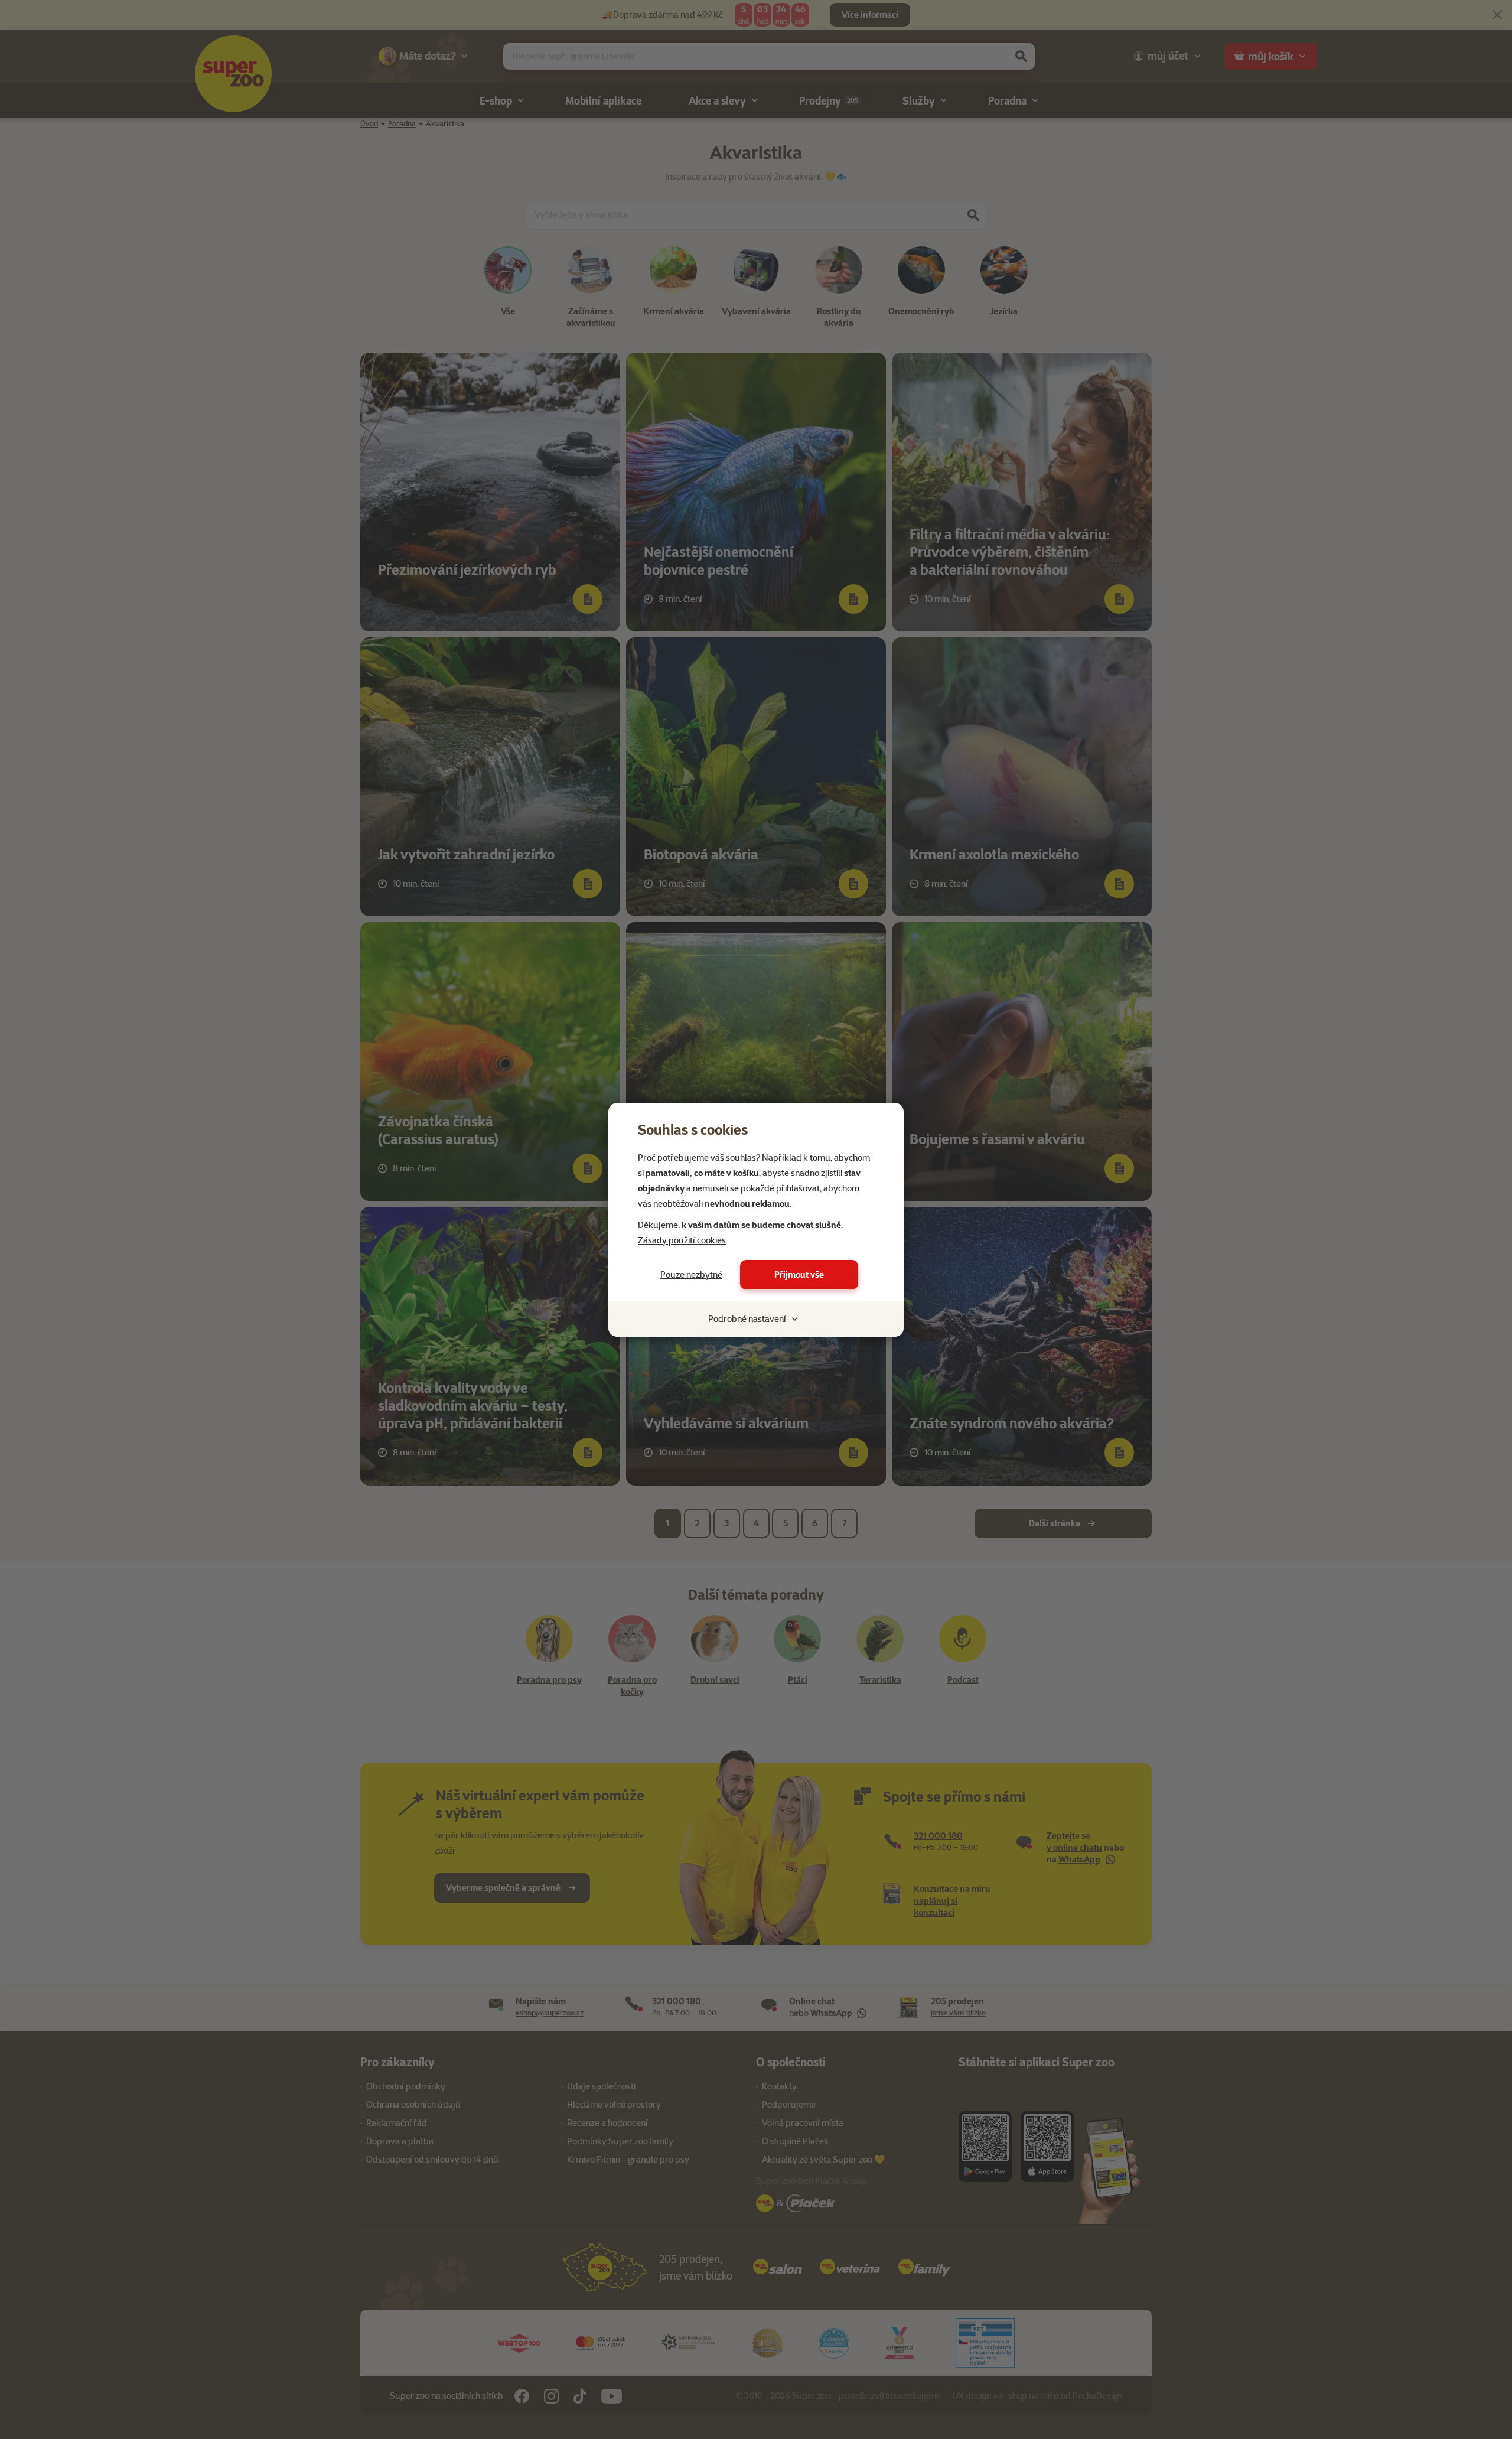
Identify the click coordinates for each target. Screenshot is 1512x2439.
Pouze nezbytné (691, 1275)
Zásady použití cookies (682, 1240)
